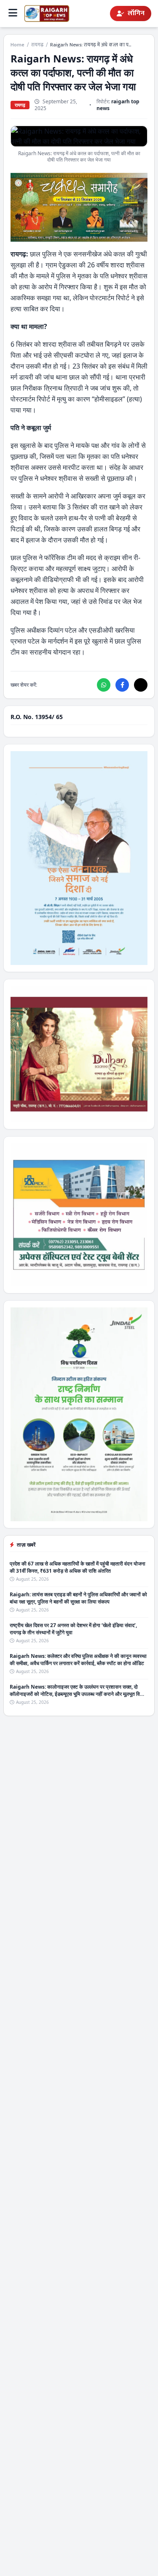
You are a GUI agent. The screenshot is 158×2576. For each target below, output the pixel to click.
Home (17, 45)
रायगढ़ (37, 45)
